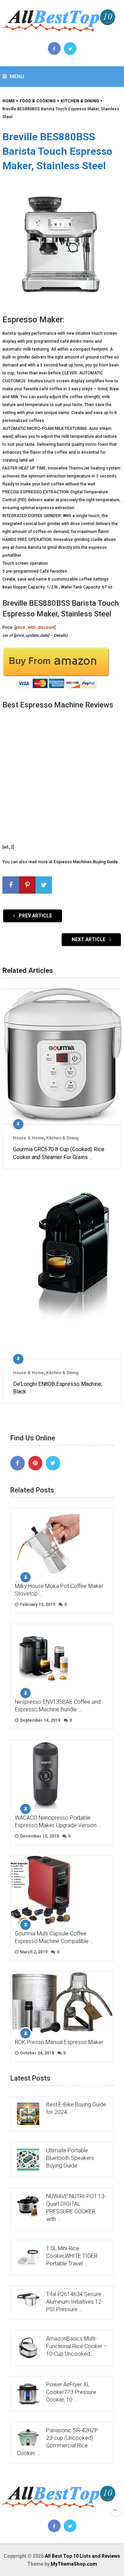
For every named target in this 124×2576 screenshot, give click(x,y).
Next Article (89, 939)
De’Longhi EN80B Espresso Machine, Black (58, 1388)
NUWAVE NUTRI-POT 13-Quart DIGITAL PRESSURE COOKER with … (76, 2208)
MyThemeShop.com (74, 2564)
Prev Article (35, 916)
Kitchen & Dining (62, 1138)
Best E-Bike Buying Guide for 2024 (76, 2108)
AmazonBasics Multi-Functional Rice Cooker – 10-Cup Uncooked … (77, 2346)
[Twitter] (53, 1463)
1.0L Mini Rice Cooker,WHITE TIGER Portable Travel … (72, 2256)
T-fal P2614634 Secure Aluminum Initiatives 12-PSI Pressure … (75, 2302)
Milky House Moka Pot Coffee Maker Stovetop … (59, 1590)
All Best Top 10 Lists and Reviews (82, 2556)
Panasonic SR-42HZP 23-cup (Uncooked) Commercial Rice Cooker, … (58, 2442)
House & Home (29, 1138)
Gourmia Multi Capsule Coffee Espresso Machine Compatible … (54, 1937)
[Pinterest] (35, 1463)
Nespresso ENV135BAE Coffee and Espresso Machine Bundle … (58, 1706)
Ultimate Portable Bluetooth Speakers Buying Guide (70, 2158)
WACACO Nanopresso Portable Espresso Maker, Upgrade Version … (58, 1822)
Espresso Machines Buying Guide (86, 862)
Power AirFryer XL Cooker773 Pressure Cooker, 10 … (71, 2392)
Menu (17, 77)
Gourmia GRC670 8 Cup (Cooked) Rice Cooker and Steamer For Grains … (59, 1153)
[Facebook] (18, 1463)
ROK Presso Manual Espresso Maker (59, 2042)
